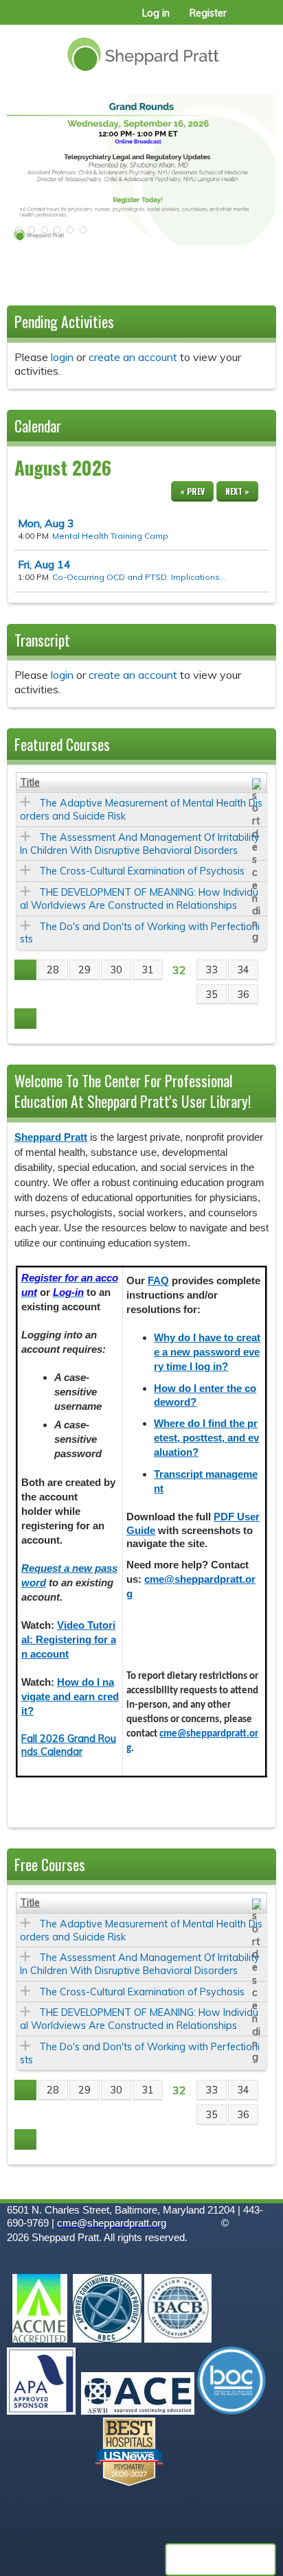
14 (44, 564)
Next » (237, 491)
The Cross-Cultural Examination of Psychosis (142, 871)
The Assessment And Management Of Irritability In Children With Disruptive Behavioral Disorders (140, 844)
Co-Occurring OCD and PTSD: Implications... (139, 577)
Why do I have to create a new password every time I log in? (207, 1352)
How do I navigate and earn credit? (70, 1697)
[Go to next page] (25, 1019)
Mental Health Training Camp (110, 536)
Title (30, 782)
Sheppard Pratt (51, 1137)
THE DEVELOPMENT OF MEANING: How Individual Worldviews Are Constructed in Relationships (139, 899)
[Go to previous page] (25, 970)
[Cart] (243, 20)
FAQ (158, 1281)
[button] (17, 234)
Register (208, 13)
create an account (133, 357)
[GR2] (141, 170)
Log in (156, 13)
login (62, 357)
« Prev (192, 491)
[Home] (141, 49)
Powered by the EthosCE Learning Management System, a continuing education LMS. (220, 2560)
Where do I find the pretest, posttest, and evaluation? (206, 1438)
